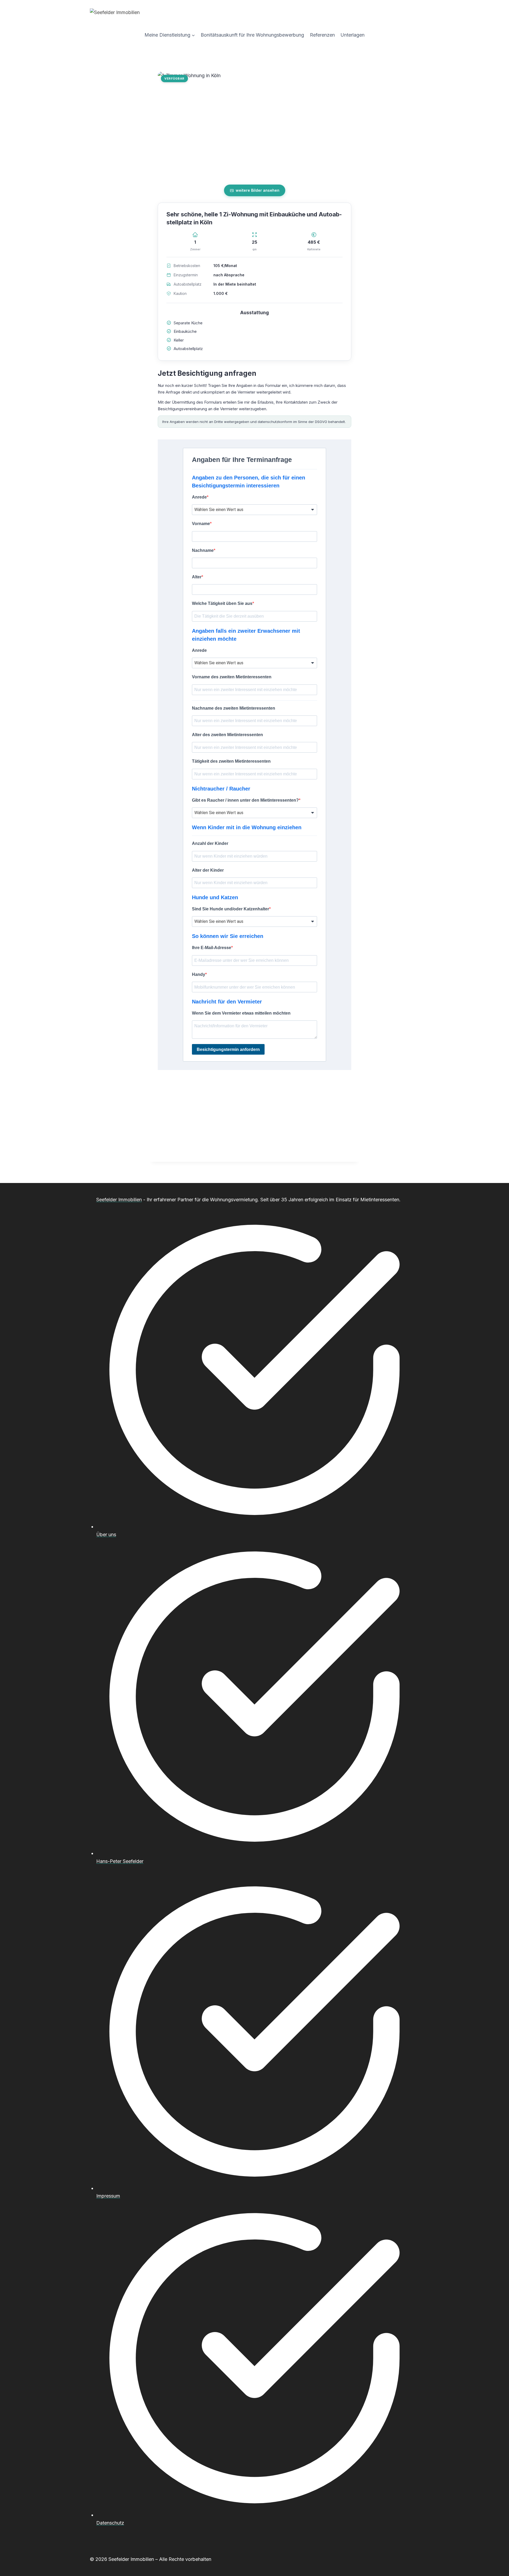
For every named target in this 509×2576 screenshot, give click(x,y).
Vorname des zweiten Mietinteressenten (232, 677)
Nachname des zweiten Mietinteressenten (234, 708)
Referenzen (322, 35)
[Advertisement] (254, 1125)
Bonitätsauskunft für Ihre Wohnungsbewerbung (252, 35)
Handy (199, 974)
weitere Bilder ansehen (258, 190)
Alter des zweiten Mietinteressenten (227, 735)
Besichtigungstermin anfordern (228, 1049)
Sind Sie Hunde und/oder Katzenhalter (231, 909)
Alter (197, 577)
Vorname (201, 524)
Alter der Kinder (208, 870)
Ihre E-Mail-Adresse (212, 948)
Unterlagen (352, 35)
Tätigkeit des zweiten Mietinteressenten (231, 761)
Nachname (203, 550)
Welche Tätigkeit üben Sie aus (222, 603)
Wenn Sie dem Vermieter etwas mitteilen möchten (241, 1013)
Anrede (199, 497)
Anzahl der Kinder (210, 843)
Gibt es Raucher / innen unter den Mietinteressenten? (245, 800)
